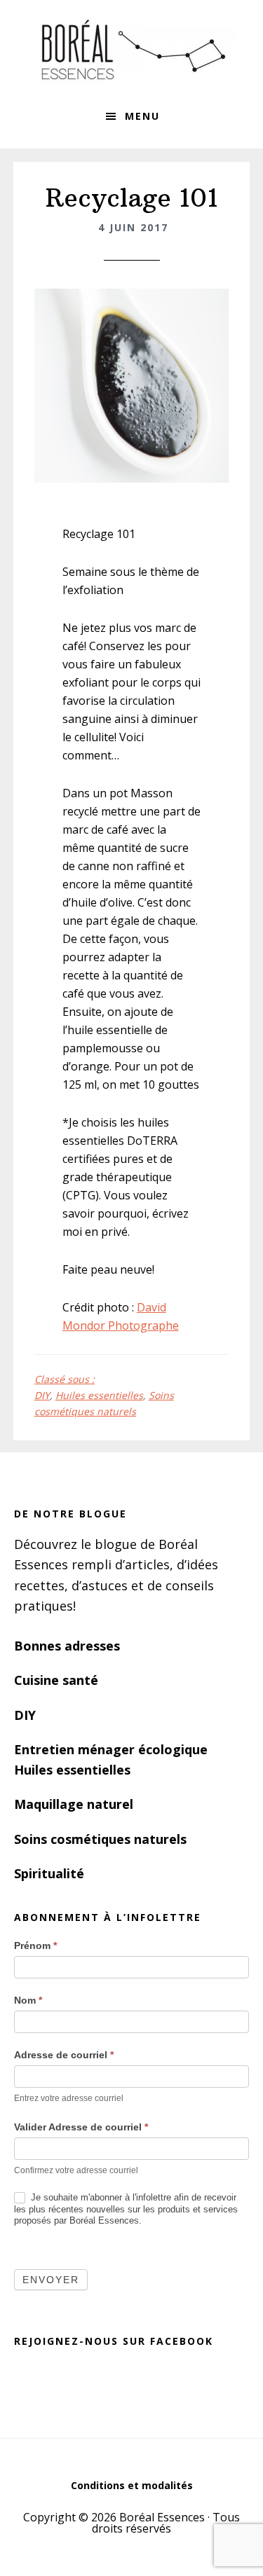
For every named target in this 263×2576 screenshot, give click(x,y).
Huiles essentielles (99, 1395)
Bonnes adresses (67, 1646)
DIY (42, 1395)
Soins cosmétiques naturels (100, 1839)
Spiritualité (49, 1873)
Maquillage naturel (74, 1804)
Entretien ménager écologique (111, 1749)
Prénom (35, 1945)
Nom (28, 2000)
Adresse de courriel (64, 2055)
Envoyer (51, 2280)
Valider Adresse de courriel (81, 2127)
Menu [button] (142, 116)
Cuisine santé (56, 1680)
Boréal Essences (132, 49)
